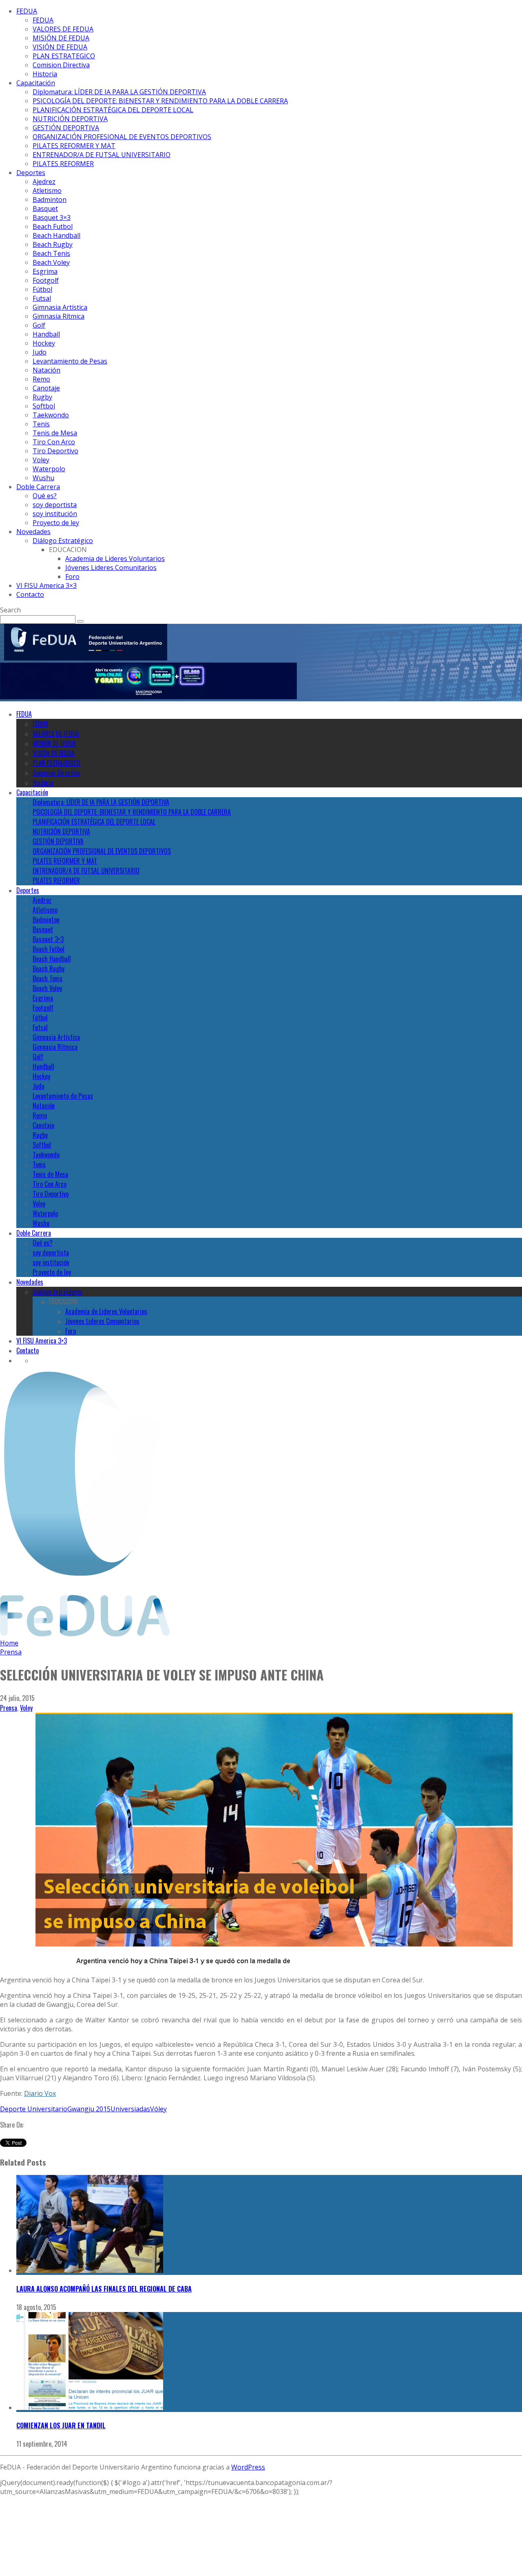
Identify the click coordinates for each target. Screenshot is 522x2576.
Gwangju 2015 (89, 2109)
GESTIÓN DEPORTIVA (66, 128)
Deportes (31, 173)
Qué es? (45, 496)
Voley (41, 460)
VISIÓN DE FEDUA (60, 47)
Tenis (41, 424)
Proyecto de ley (56, 523)
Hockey (44, 343)
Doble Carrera (38, 487)
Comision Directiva (61, 65)
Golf (39, 325)
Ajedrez (44, 182)
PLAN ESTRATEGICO (64, 56)
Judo (40, 352)
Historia (45, 74)
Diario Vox (40, 2093)
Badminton (50, 200)
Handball (46, 334)
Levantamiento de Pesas (70, 361)
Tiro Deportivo (55, 451)
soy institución (55, 514)
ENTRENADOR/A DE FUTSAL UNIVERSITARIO (102, 155)
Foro (72, 576)
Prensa (9, 1708)
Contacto (30, 594)
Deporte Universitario (34, 2109)
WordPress (248, 2467)
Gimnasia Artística (60, 307)
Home (9, 1643)
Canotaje (46, 388)
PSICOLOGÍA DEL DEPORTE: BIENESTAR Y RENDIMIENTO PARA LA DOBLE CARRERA (160, 101)
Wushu (43, 478)
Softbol (44, 406)
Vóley (158, 2109)
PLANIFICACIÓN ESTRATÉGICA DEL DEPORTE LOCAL (113, 110)
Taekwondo (51, 415)
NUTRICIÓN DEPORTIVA (70, 119)
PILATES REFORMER (63, 164)
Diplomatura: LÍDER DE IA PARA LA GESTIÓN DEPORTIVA (119, 92)
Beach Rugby (53, 244)
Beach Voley (51, 262)
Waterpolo (49, 469)
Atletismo (47, 191)
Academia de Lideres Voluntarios (115, 559)
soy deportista (55, 505)
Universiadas (130, 2109)
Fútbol (42, 289)
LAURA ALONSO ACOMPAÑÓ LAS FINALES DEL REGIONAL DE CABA (104, 2289)
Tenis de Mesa (55, 433)
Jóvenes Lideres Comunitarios (111, 568)
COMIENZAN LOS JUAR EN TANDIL (61, 2425)
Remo (41, 379)
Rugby (42, 397)
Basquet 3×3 (52, 217)
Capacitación (36, 83)
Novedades (33, 532)
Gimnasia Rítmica (59, 316)
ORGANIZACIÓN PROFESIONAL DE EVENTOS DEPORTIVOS (122, 137)
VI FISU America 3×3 (46, 585)
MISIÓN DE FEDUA (61, 38)
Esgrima (45, 271)
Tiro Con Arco (54, 442)
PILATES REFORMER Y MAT (74, 146)
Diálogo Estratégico (63, 541)
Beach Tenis (51, 253)
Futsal (42, 298)
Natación (46, 370)
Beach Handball (56, 235)
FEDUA (27, 11)
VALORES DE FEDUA (63, 29)
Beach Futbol (53, 226)
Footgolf (46, 280)
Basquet (45, 208)
